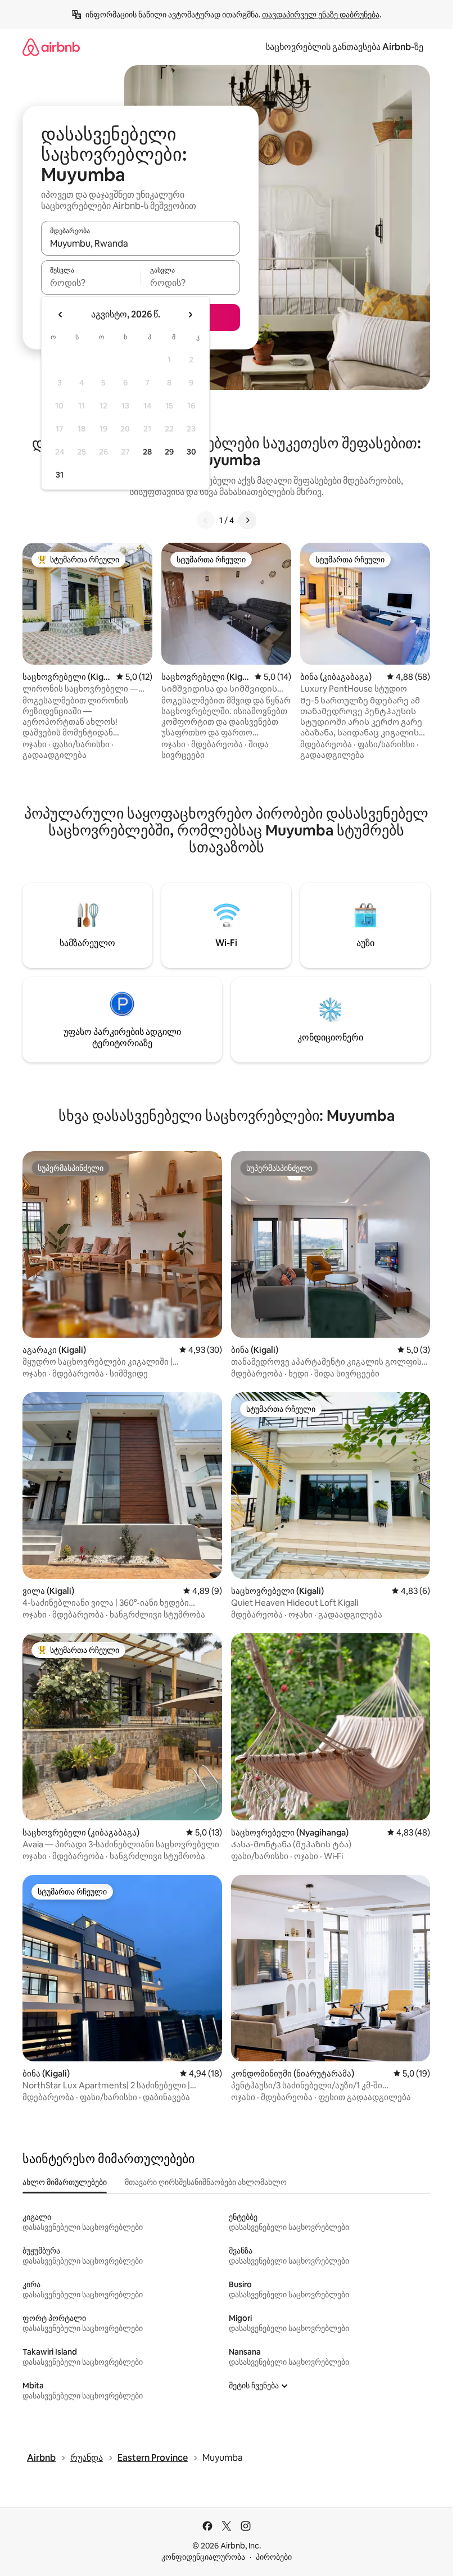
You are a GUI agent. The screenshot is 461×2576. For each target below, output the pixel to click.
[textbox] (91, 283)
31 (60, 475)
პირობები (274, 2557)
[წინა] (206, 520)
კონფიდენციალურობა (203, 2557)
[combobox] (141, 243)
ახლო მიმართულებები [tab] (65, 2182)
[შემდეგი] (247, 520)
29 (169, 452)
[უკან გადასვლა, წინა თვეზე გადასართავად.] (61, 315)
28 (147, 452)
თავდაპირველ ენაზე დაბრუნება (321, 15)
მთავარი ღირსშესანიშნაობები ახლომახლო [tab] (206, 2182)
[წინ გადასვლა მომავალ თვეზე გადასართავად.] (190, 315)
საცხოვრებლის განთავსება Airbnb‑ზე (344, 47)
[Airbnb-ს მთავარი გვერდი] (51, 47)
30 (191, 452)
